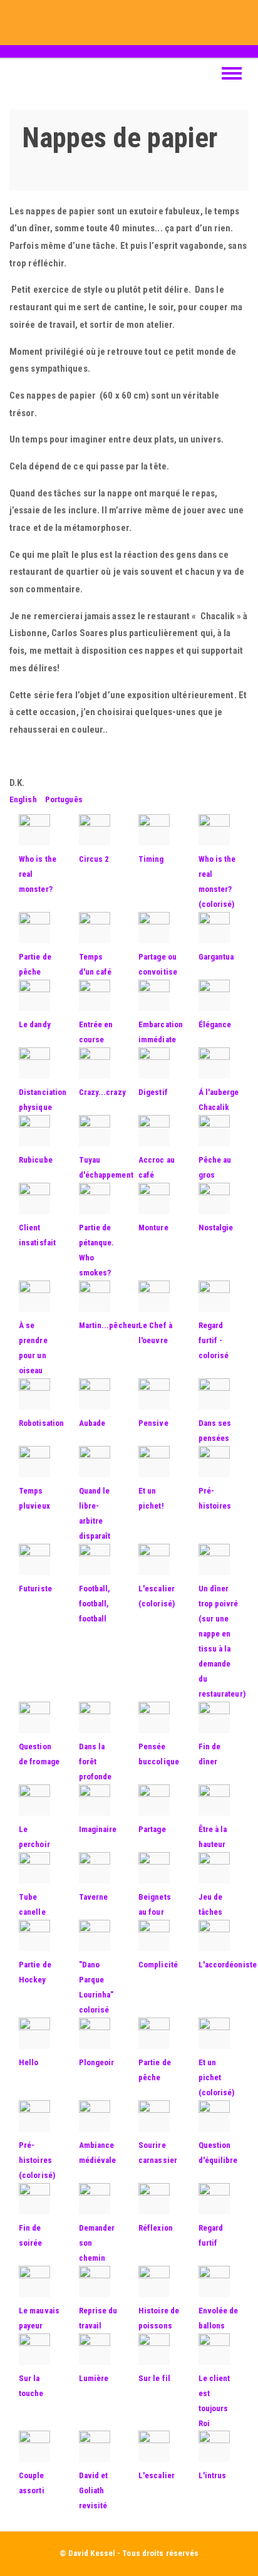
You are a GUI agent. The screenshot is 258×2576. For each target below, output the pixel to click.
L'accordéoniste (228, 1965)
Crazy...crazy (102, 1092)
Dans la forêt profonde (95, 1762)
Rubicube (36, 1160)
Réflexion (156, 2228)
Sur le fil (154, 2378)
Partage (152, 1829)
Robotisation (41, 1423)
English (23, 799)
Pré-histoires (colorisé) (37, 2160)
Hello (29, 2062)
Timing (151, 859)
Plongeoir (97, 2062)
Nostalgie (216, 1228)
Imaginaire (98, 1829)
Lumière (94, 2378)
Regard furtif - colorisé (214, 1340)
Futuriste (35, 1589)
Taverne (94, 1897)
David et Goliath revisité (94, 2490)
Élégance (215, 1024)
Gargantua (216, 957)
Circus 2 (94, 859)
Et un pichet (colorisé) (217, 2077)
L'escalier (157, 2475)
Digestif (153, 1092)
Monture (153, 1228)
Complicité (158, 1965)
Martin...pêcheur (109, 1325)
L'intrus (213, 2475)
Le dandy (35, 1024)
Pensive (153, 1423)
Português (64, 799)
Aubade (92, 1423)
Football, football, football (95, 1604)
